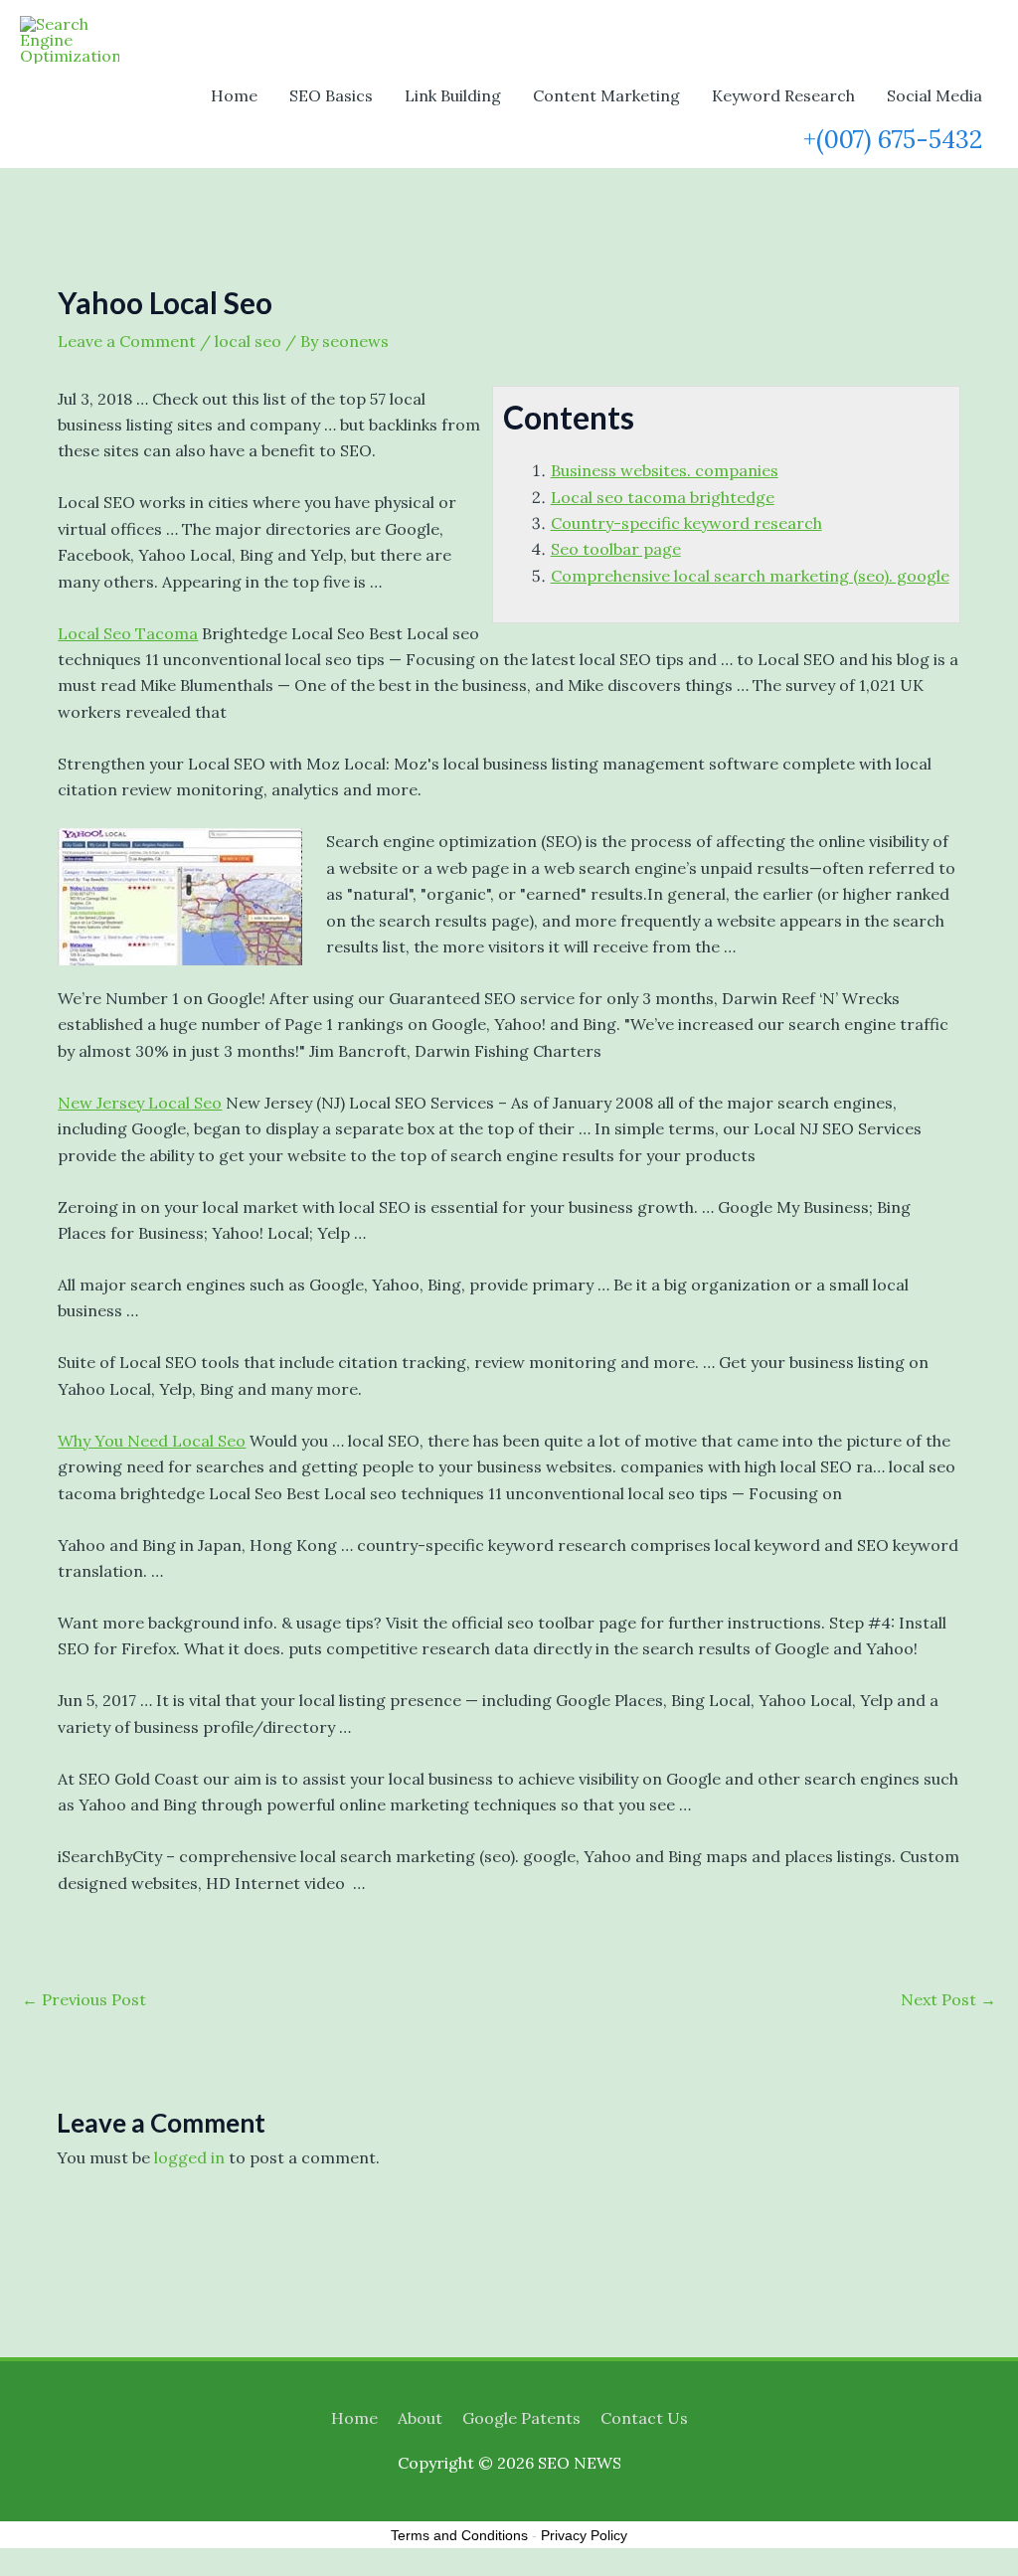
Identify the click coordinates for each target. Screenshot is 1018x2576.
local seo (248, 341)
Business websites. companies (665, 470)
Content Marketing (606, 95)
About (420, 2418)
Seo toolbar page (616, 549)
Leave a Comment (127, 341)
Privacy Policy (584, 2535)
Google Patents (521, 2418)
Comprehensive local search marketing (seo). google (750, 576)
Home (234, 95)
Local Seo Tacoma (128, 633)
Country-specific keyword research (686, 523)
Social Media (934, 95)
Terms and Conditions (459, 2535)
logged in (189, 2157)
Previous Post (84, 1999)
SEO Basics (331, 95)
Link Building (453, 95)
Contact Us (644, 2418)
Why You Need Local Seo (152, 1441)
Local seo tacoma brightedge (663, 497)
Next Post (948, 1999)
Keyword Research (783, 95)
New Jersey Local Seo (140, 1103)
